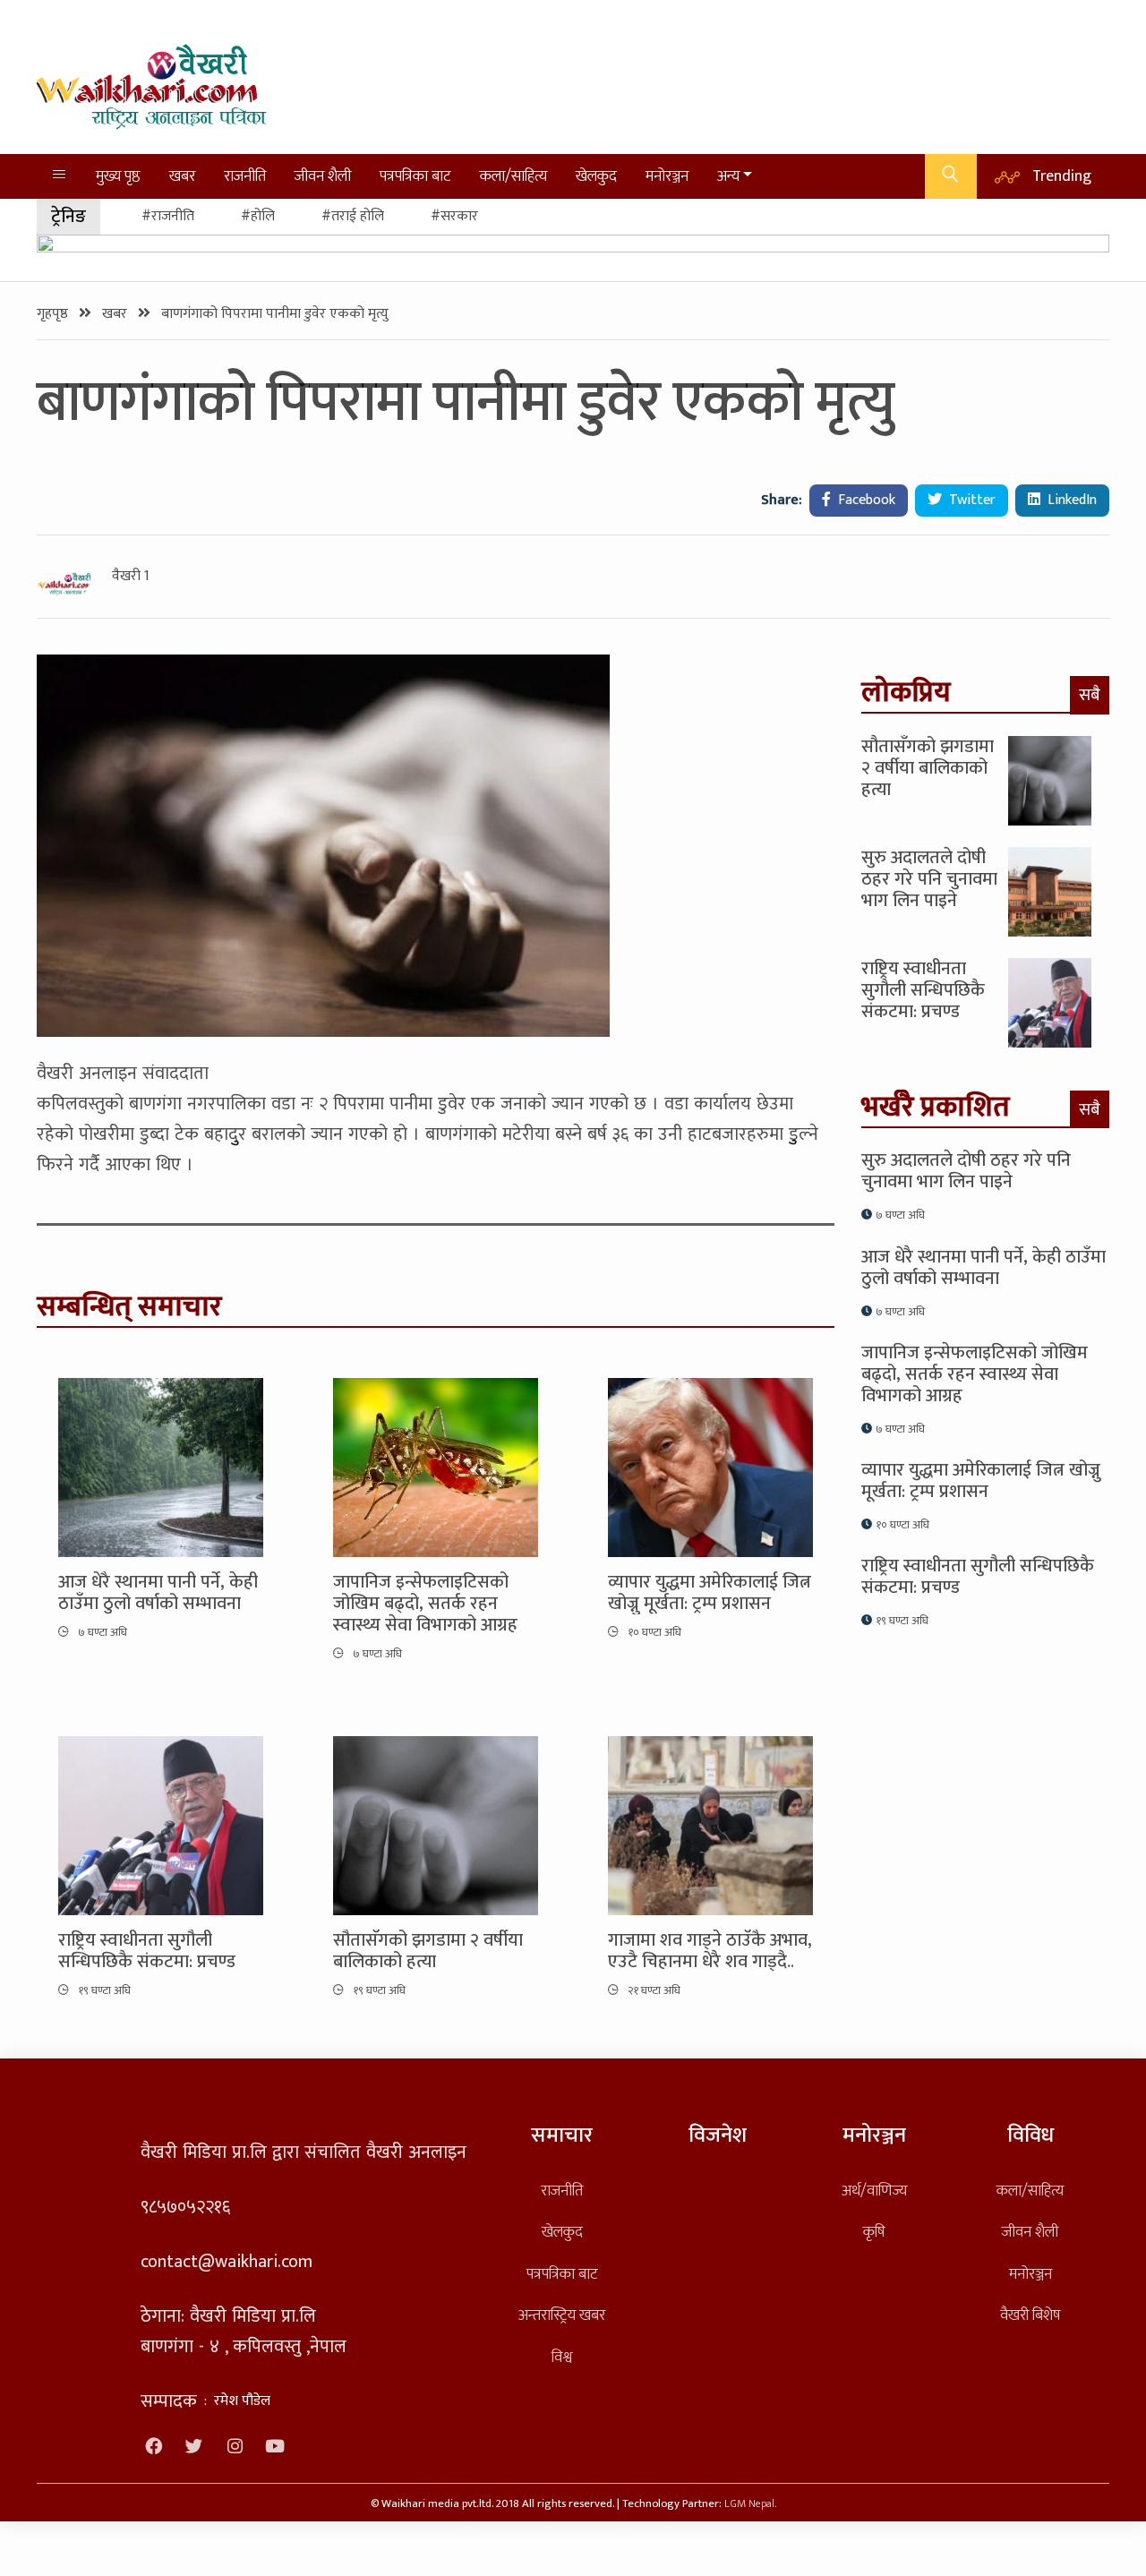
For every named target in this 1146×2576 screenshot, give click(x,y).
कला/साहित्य (513, 176)
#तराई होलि (353, 216)
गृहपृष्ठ (54, 314)
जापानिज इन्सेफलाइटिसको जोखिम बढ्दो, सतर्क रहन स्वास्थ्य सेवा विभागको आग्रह (425, 1604)
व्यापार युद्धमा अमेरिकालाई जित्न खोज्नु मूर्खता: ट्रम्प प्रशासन (710, 1593)
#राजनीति (168, 216)
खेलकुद (596, 176)
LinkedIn (1070, 500)
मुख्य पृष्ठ (118, 176)
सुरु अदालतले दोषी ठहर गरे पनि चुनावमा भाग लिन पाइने (929, 879)
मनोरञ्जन (667, 176)
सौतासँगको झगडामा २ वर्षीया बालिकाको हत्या (428, 1951)
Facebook (865, 500)
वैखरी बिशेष (1030, 2315)
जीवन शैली (323, 176)
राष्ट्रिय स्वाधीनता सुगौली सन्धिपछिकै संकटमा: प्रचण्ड (147, 1951)
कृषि (874, 2232)
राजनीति (245, 176)
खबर (182, 176)
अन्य (728, 176)
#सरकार (454, 216)
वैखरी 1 (131, 577)
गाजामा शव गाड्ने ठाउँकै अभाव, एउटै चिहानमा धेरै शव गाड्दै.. (710, 1951)
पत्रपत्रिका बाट (415, 176)
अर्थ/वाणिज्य (874, 2191)
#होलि (258, 216)
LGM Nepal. (750, 2504)
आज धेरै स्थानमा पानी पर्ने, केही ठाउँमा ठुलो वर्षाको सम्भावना (158, 1593)
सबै (1090, 695)
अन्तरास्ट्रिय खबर (562, 2315)
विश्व (562, 2357)
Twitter (971, 500)
